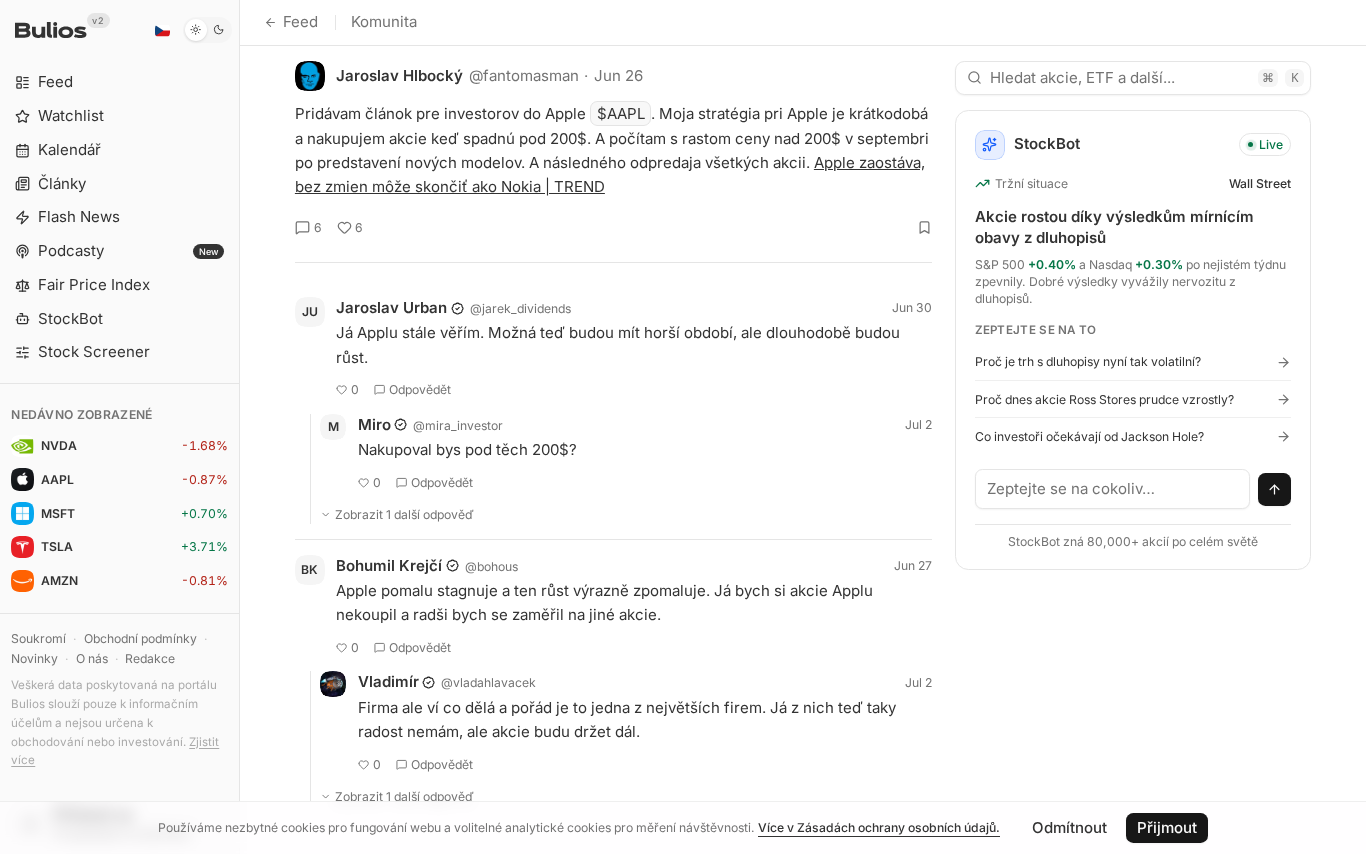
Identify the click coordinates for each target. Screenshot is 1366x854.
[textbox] (1113, 489)
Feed (300, 21)
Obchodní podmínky (140, 638)
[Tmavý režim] (207, 30)
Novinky (34, 658)
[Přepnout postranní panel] (239, 427)
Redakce (150, 658)
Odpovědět (420, 389)
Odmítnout (1069, 827)
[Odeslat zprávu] (1275, 490)
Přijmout (1167, 827)
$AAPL (621, 113)
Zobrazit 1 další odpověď (404, 514)
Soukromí (38, 638)
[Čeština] (162, 30)
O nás (92, 658)
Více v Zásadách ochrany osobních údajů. (879, 827)
